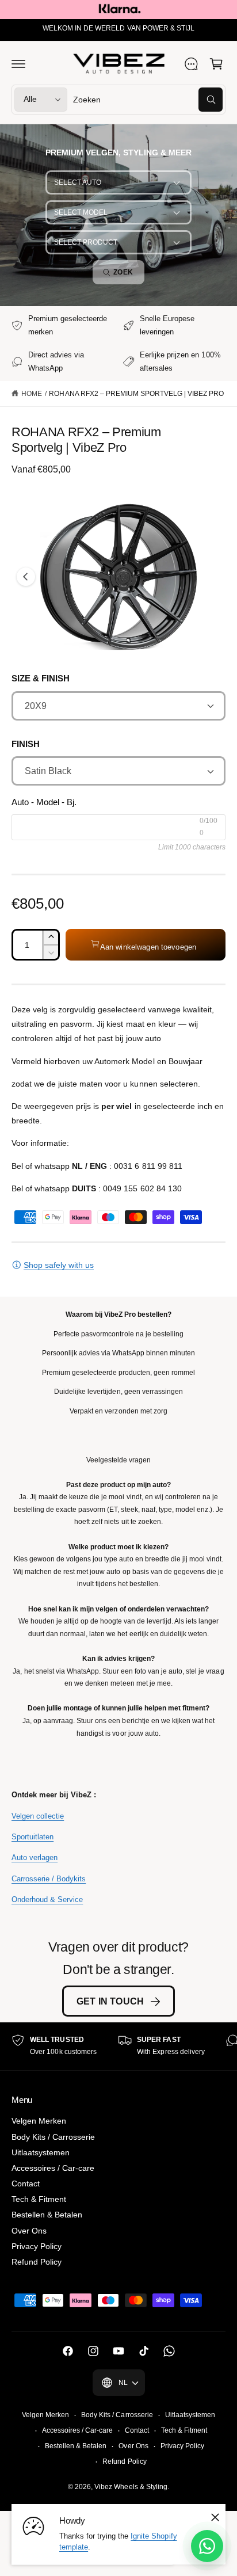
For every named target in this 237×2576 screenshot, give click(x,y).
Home (32, 394)
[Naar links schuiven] (26, 577)
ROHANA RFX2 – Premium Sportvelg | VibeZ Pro (136, 394)
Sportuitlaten (33, 1837)
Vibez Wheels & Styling (131, 2487)
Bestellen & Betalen (47, 2215)
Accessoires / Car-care (53, 2168)
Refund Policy (37, 2262)
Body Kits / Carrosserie (53, 2137)
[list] (118, 2046)
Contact (26, 2183)
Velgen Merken (39, 2121)
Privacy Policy (37, 2246)
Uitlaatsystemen (41, 2152)
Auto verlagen (35, 1857)
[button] (18, 64)
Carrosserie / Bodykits (49, 1879)
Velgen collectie (38, 1816)
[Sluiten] (215, 2517)
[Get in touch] (191, 64)
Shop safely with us (59, 1265)
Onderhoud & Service (47, 1899)
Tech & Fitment (39, 2199)
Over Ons (29, 2231)
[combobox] (148, 100)
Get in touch (110, 2001)
